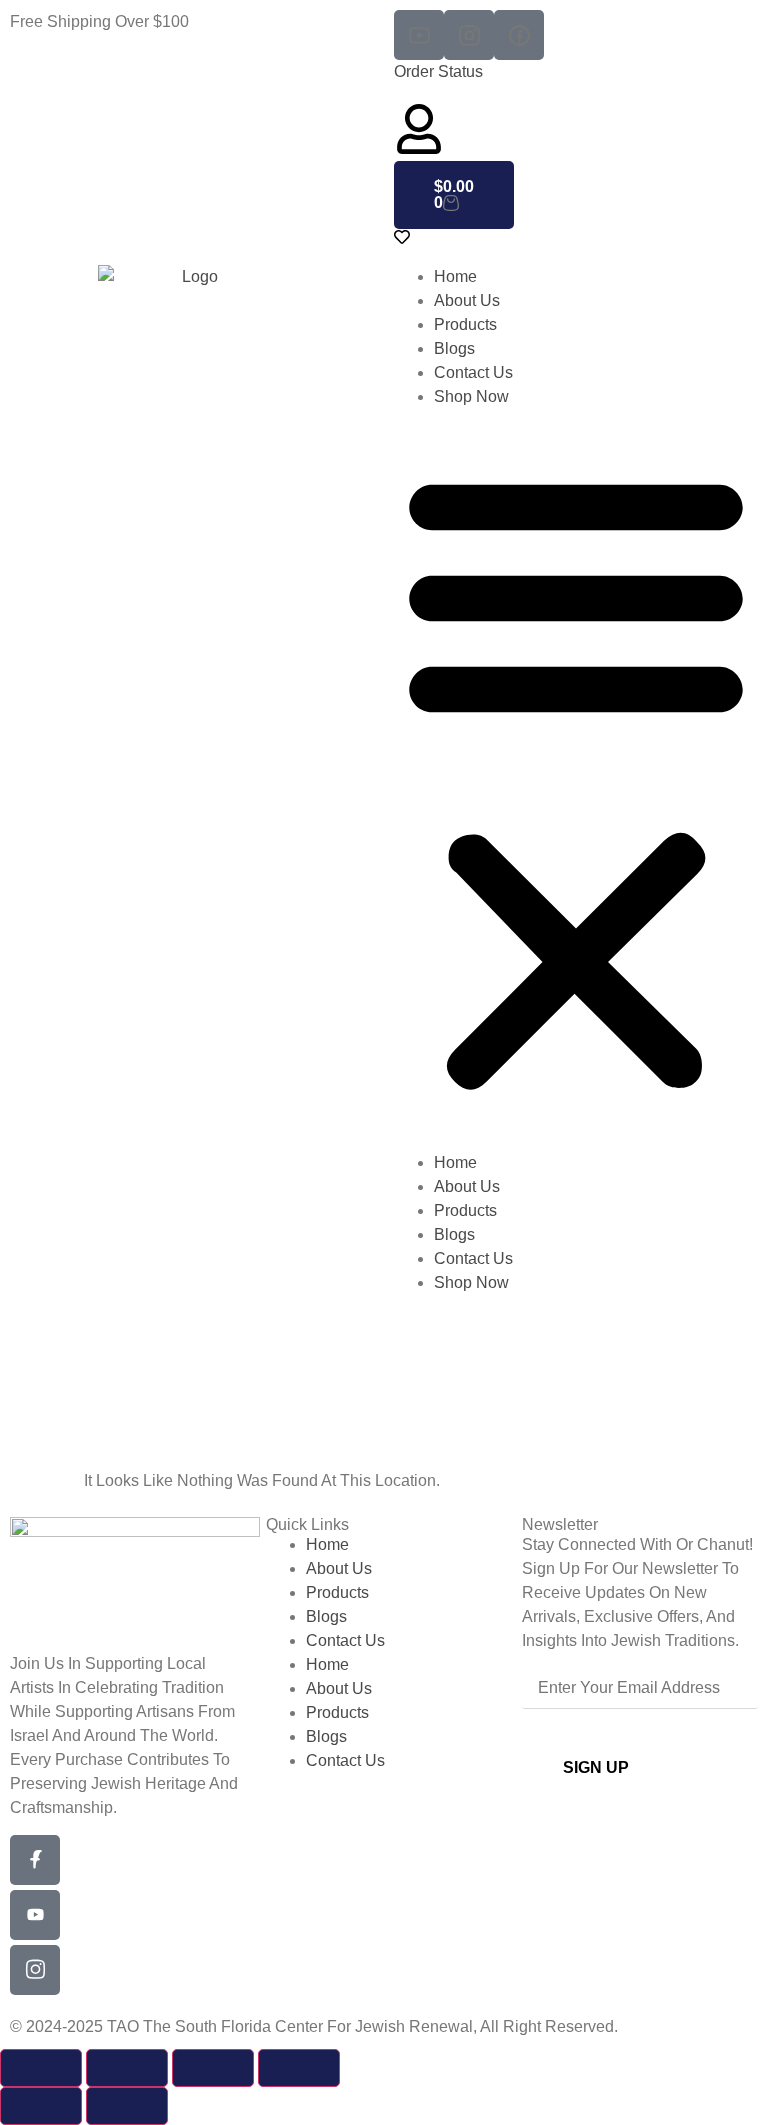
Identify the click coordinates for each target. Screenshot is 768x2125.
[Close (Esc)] (299, 2068)
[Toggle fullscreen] (127, 2068)
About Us (467, 300)
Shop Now (471, 396)
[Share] (213, 2068)
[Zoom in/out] (41, 2068)
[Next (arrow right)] (127, 2106)
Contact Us (473, 372)
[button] (576, 780)
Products (465, 324)
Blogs (454, 348)
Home (455, 276)
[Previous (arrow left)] (41, 2106)
